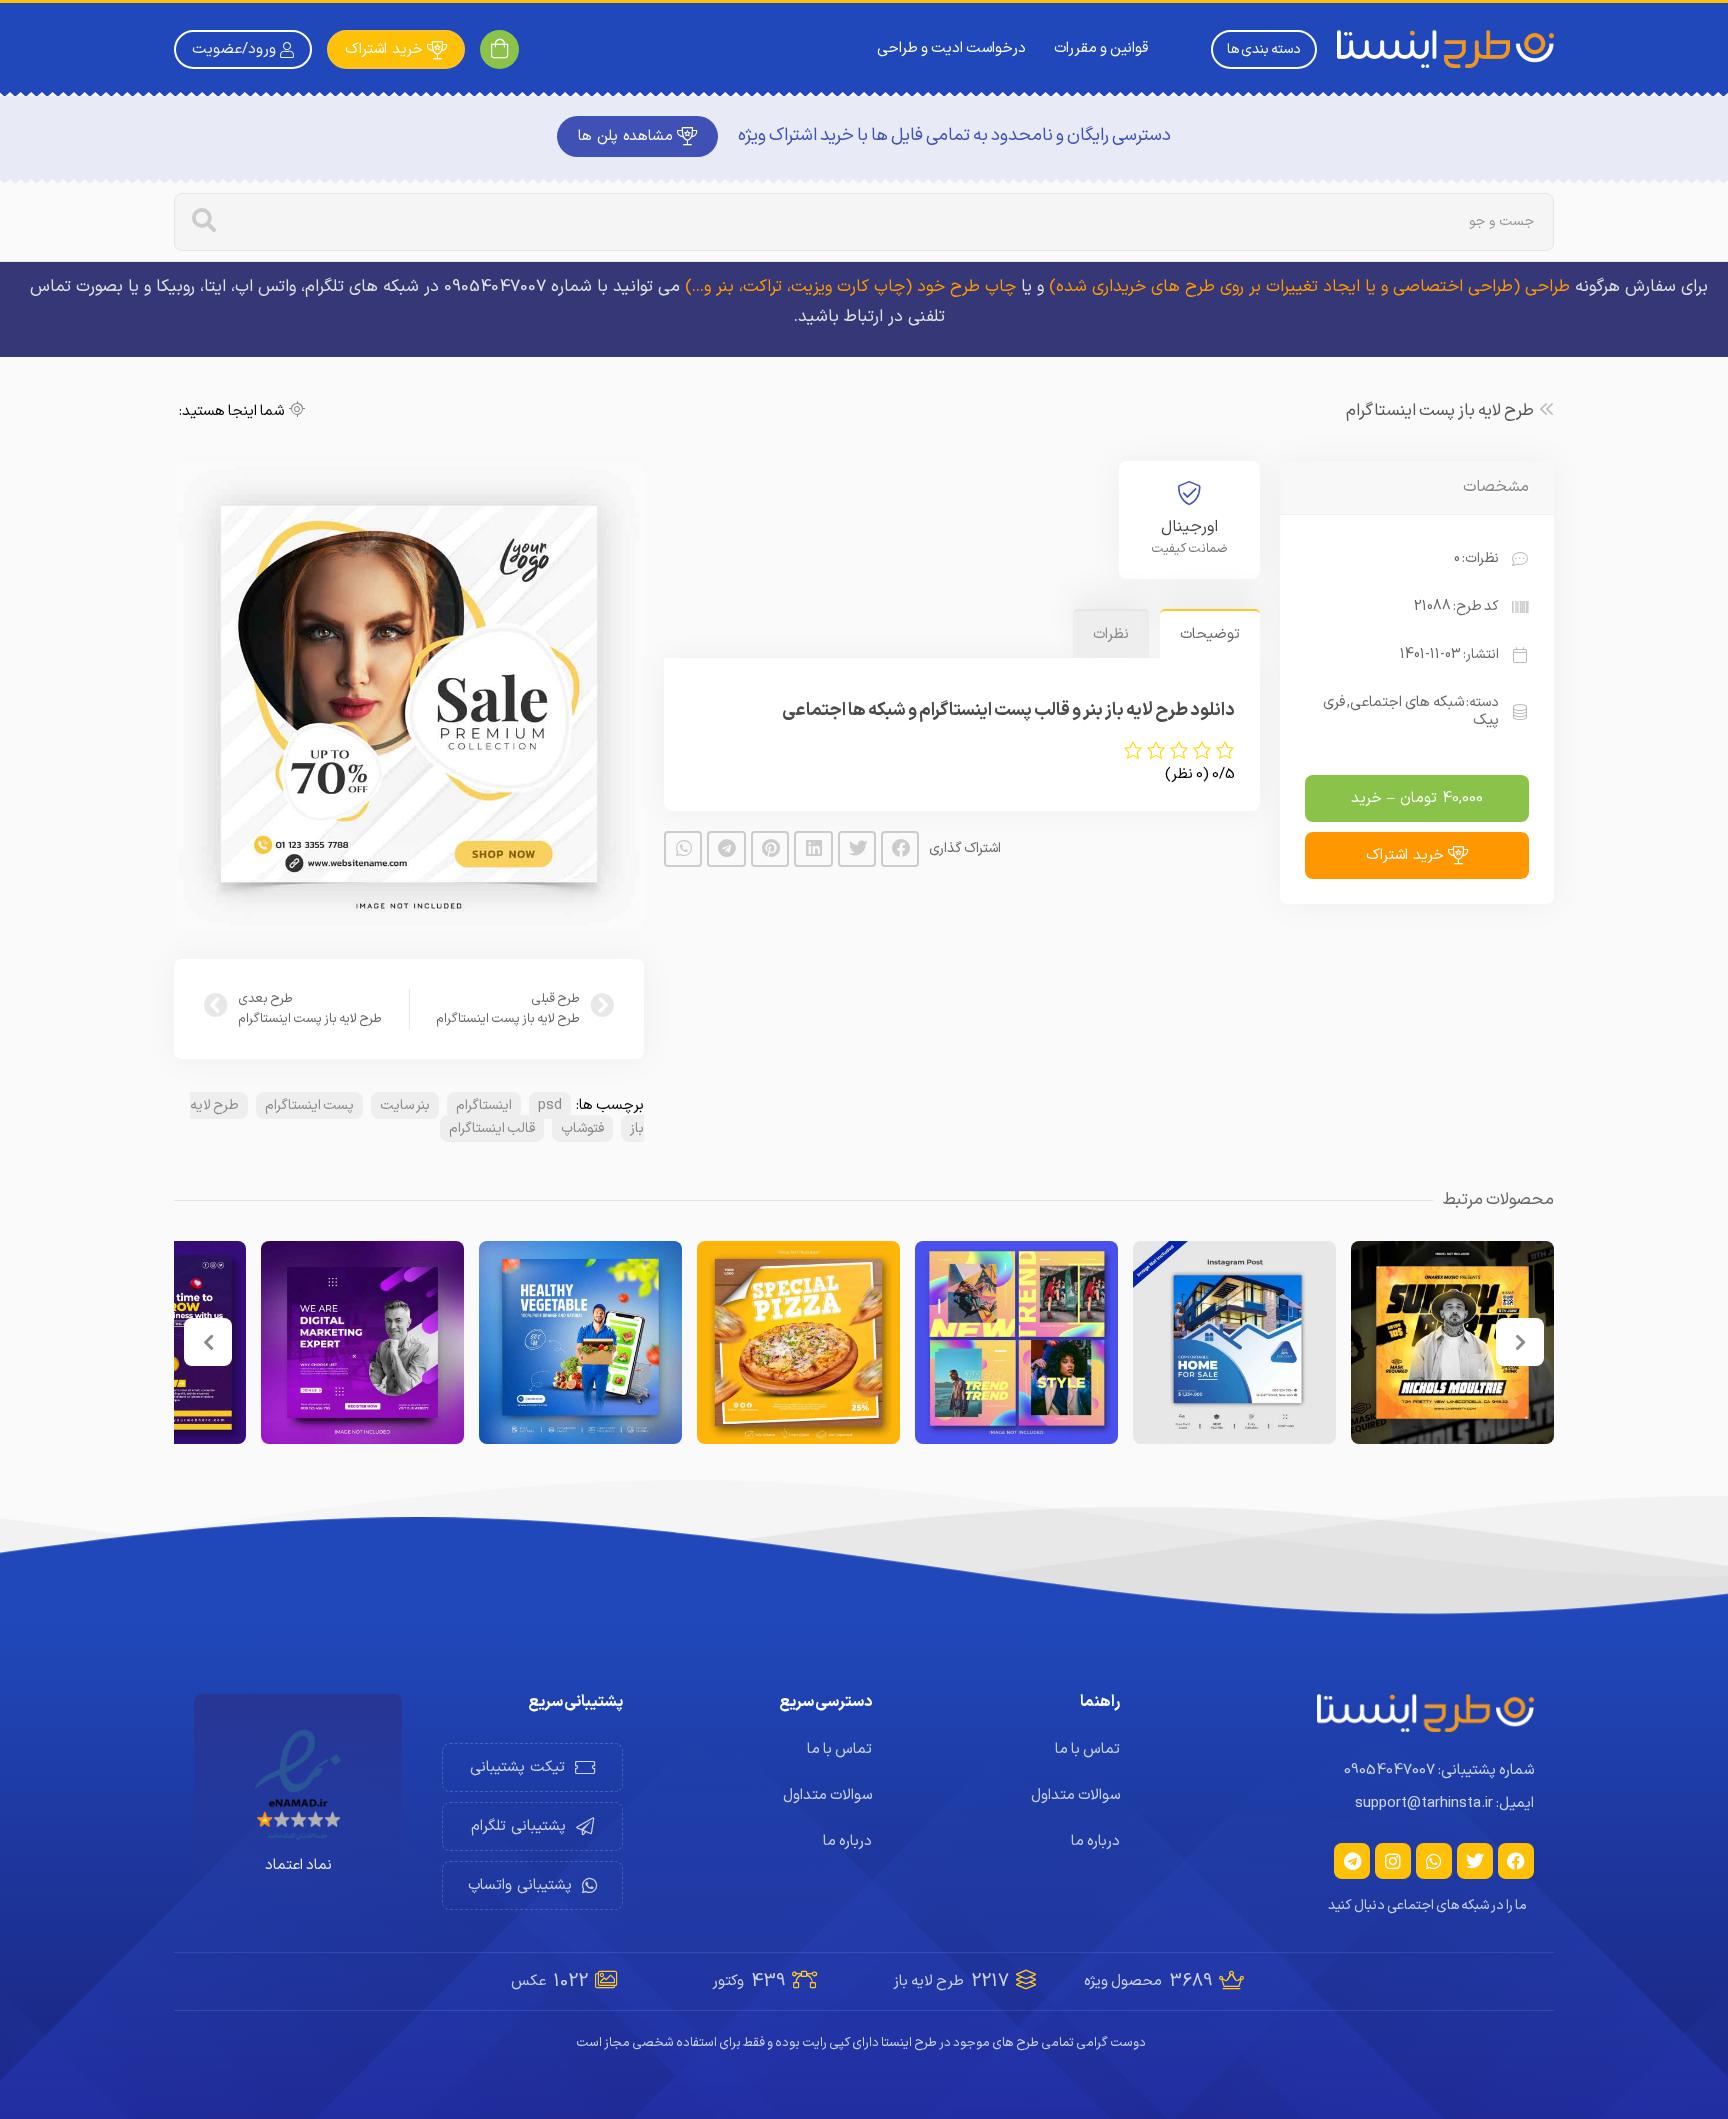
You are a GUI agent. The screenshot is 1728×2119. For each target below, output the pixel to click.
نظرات (1111, 634)
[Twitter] (1475, 1861)
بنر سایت (405, 1105)
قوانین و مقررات (1101, 48)
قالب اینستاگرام (492, 1128)
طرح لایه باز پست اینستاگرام (1440, 411)
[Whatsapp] (1434, 1861)
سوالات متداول (1075, 1795)
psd (550, 1105)
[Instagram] (1393, 1861)
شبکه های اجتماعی (1407, 702)
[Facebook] (1516, 1861)
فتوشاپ (582, 1128)
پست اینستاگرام (309, 1105)
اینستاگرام (484, 1105)
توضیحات (1210, 634)
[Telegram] (1352, 1861)
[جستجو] (204, 222)
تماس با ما (1087, 1749)
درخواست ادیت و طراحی (951, 48)
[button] (900, 849)
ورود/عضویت (234, 49)
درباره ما (1095, 1841)
